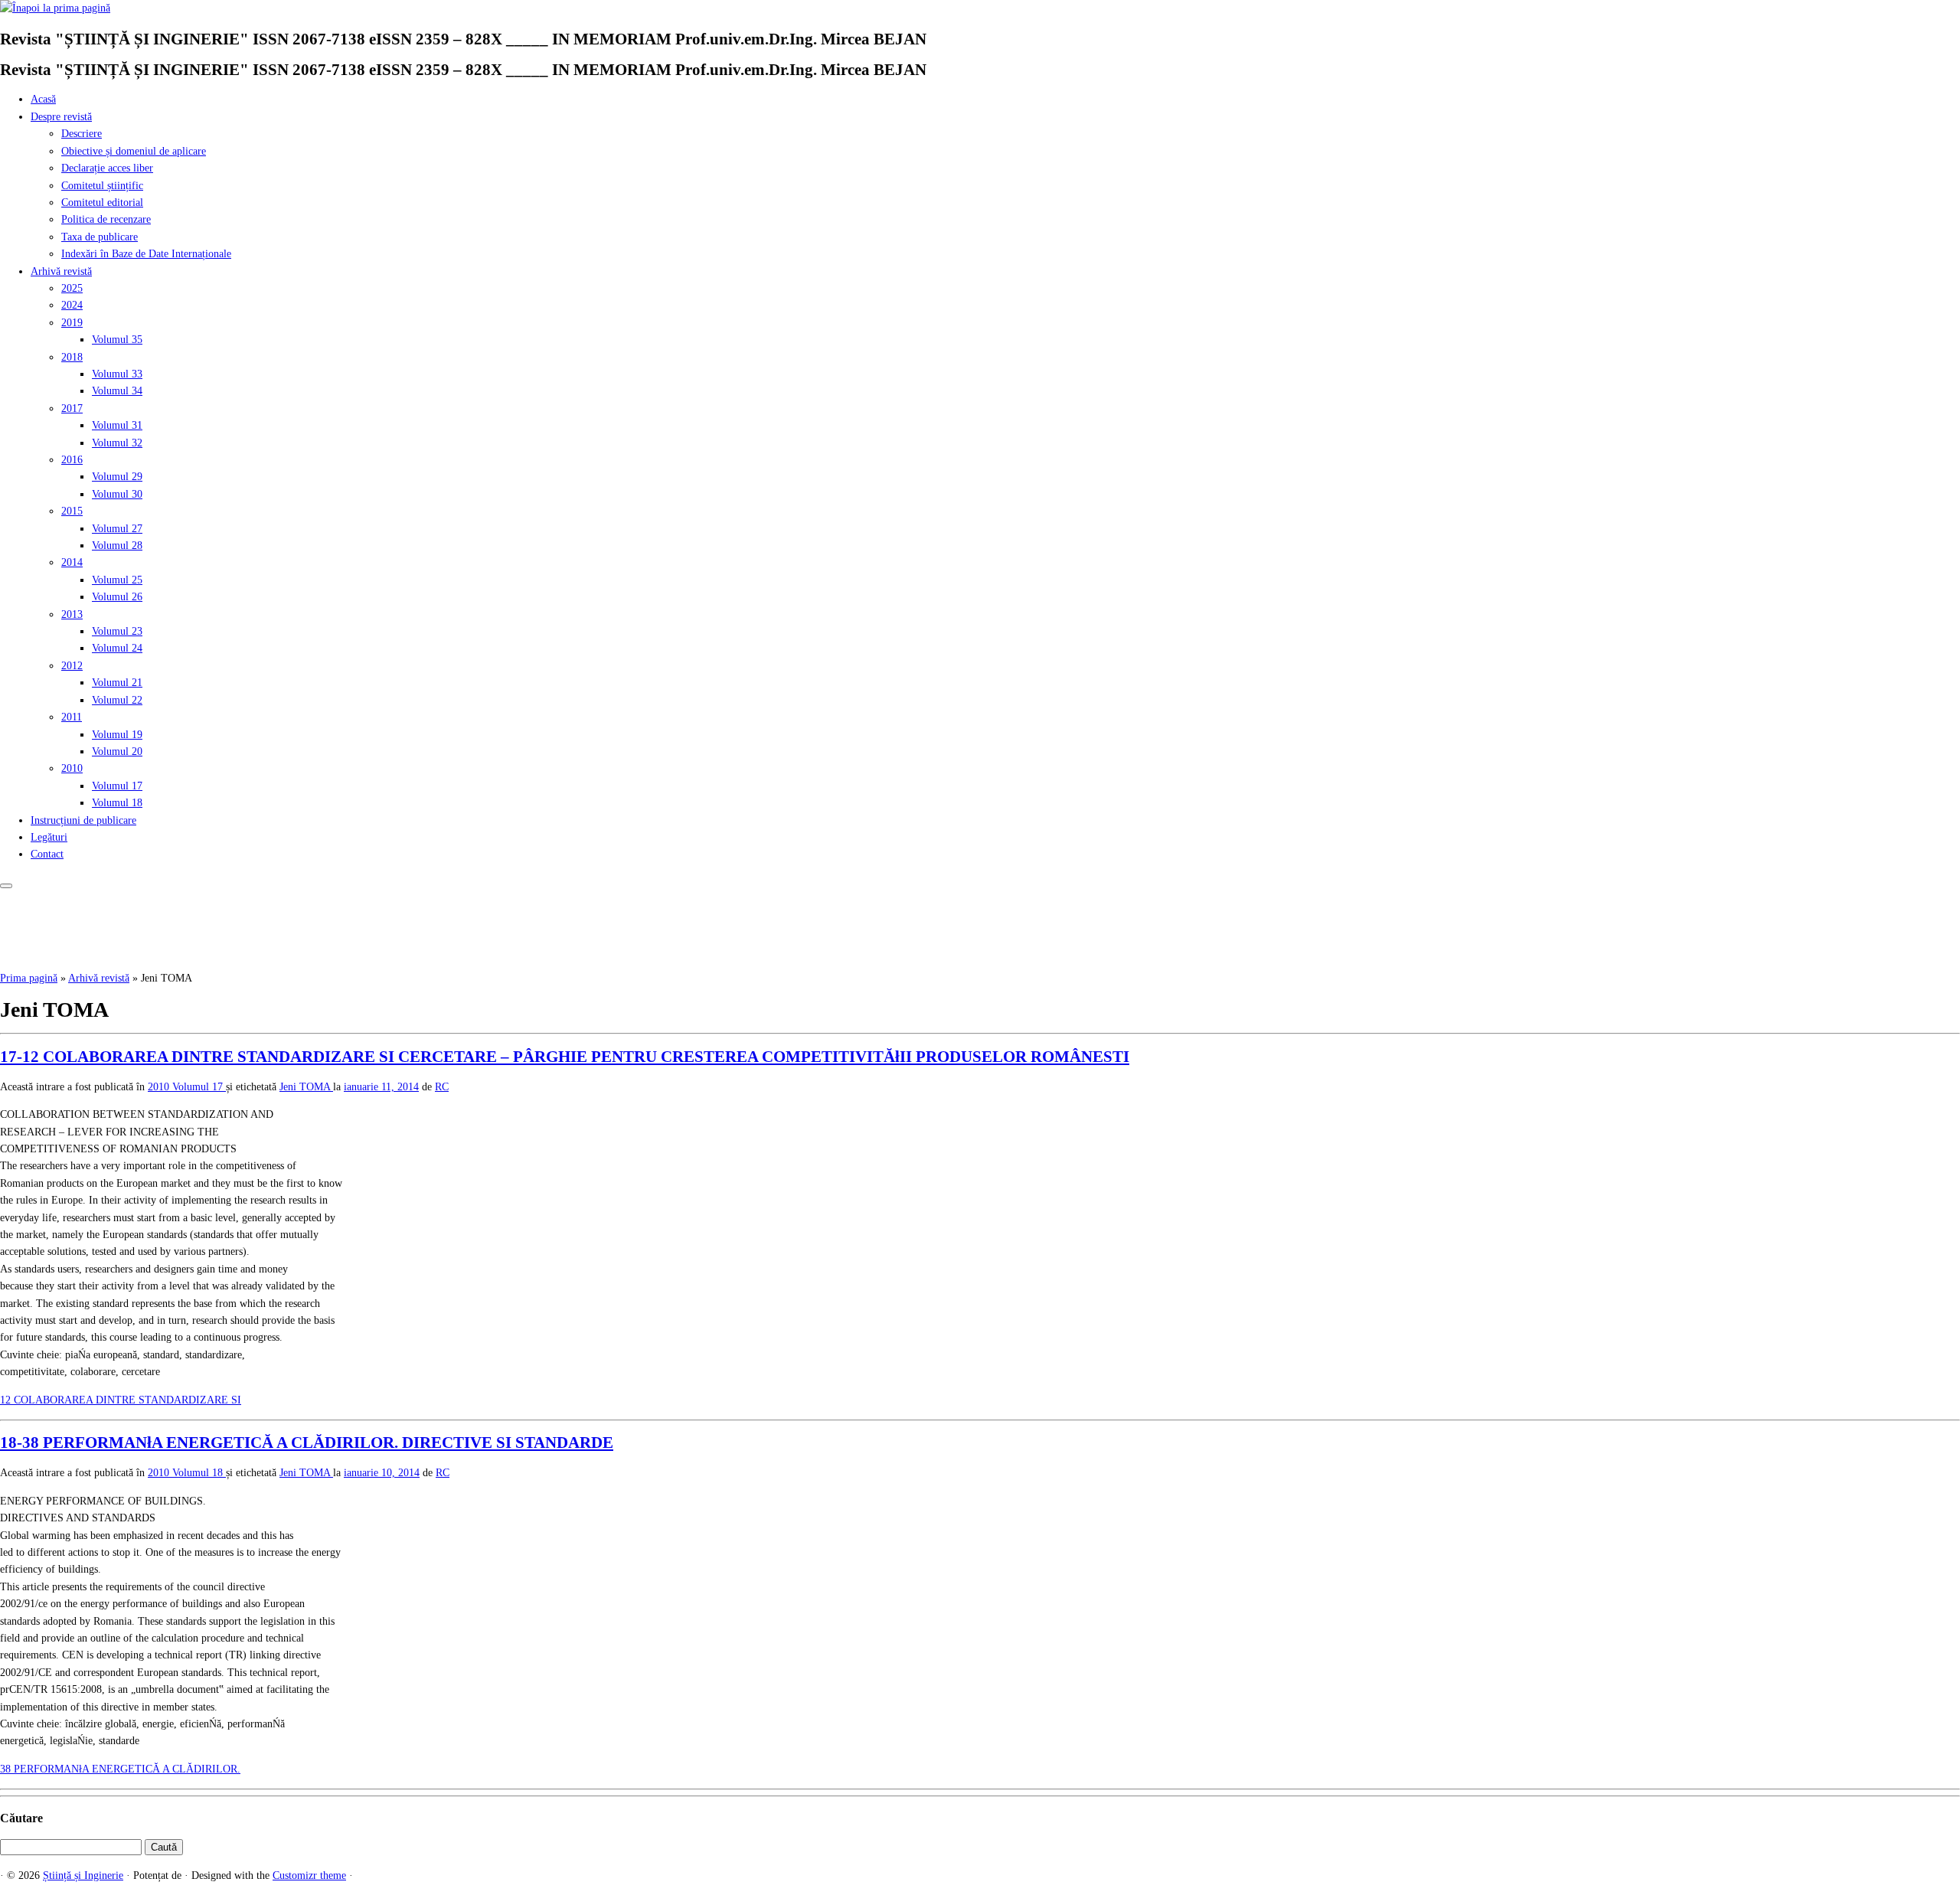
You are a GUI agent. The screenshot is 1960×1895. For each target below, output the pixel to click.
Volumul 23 (117, 631)
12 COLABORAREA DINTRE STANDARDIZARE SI (121, 1400)
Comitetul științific (102, 186)
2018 (72, 357)
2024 (72, 305)
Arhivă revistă (61, 271)
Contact (47, 854)
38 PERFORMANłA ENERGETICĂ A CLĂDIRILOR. (120, 1769)
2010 (72, 768)
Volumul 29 (117, 477)
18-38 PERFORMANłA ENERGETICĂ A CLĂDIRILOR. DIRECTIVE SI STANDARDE (307, 1442)
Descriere (82, 134)
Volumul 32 (117, 443)
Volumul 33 (117, 374)
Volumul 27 (117, 529)
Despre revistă (61, 117)
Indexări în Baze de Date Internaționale (146, 254)
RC (442, 1087)
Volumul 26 (117, 597)
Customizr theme (309, 1875)
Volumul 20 (117, 751)
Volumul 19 (117, 735)
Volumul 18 (117, 803)
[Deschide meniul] (6, 886)
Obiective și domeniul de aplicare (134, 151)
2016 (72, 460)
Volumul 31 (117, 425)
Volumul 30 (117, 494)
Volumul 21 (117, 683)
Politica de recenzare (106, 219)
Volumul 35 (117, 340)
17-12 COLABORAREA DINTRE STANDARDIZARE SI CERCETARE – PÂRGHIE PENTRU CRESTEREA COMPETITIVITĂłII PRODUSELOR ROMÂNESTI (565, 1057)
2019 (72, 323)
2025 (72, 288)
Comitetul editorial (102, 203)
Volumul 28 (117, 546)
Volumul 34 (117, 391)
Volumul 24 (117, 648)
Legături (49, 837)
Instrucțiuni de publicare (83, 820)
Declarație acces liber (107, 168)
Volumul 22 (117, 700)
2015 (72, 511)
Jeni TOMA (306, 1087)
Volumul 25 (117, 580)
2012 (72, 666)
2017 (72, 408)
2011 (72, 717)
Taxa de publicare (100, 237)
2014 (72, 562)
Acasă (43, 99)
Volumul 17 (117, 786)
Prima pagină (29, 978)
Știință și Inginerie (83, 1875)
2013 (72, 614)
